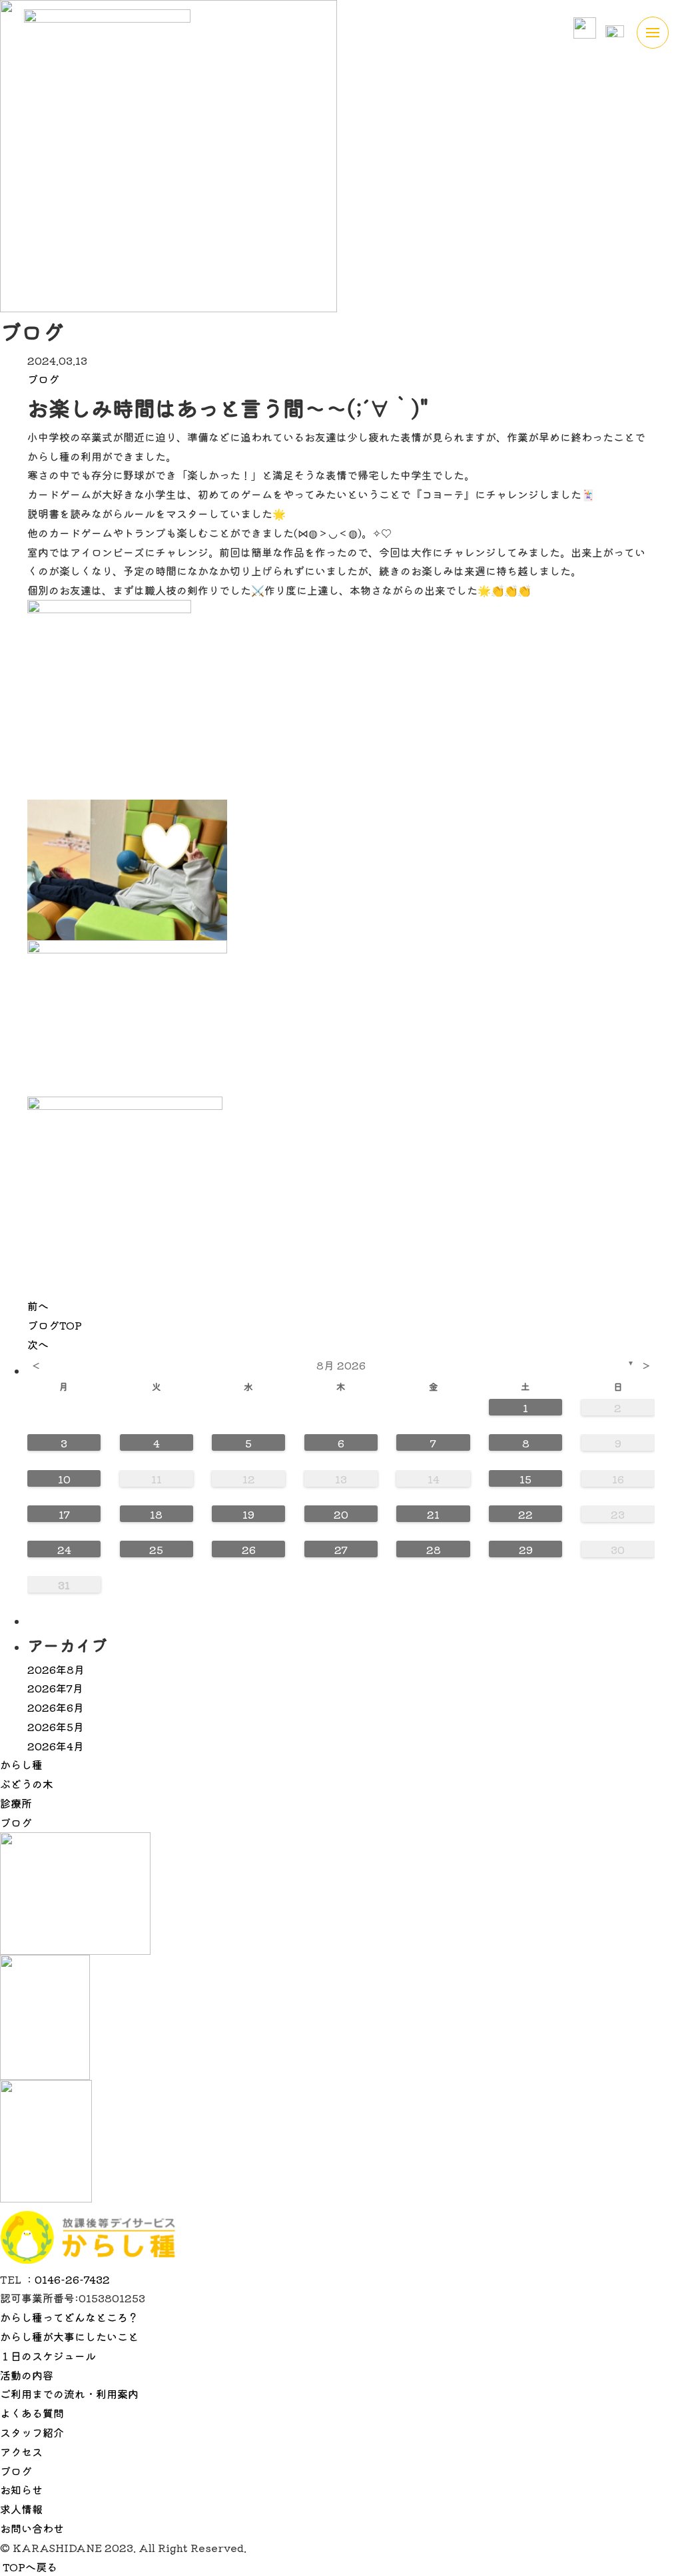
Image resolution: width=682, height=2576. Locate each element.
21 (433, 1514)
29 (526, 1549)
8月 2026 (341, 1365)
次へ (38, 1344)
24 (64, 1549)
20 (341, 1514)
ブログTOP (55, 1325)
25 (156, 1549)
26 (249, 1549)
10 (64, 1479)
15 (525, 1479)
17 (64, 1514)
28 (434, 1549)
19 (248, 1514)
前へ (38, 1306)
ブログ (43, 379)
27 (341, 1549)
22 (525, 1514)
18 (156, 1514)
